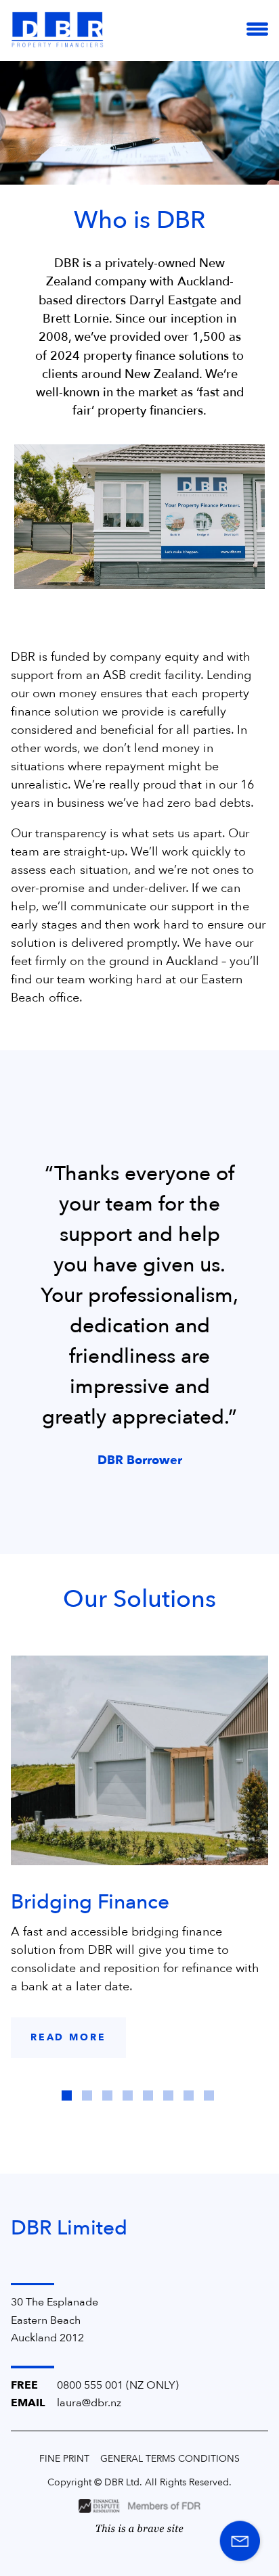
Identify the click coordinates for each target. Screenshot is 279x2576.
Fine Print (64, 2459)
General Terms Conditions (170, 2459)
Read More (68, 2037)
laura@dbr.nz (89, 2403)
